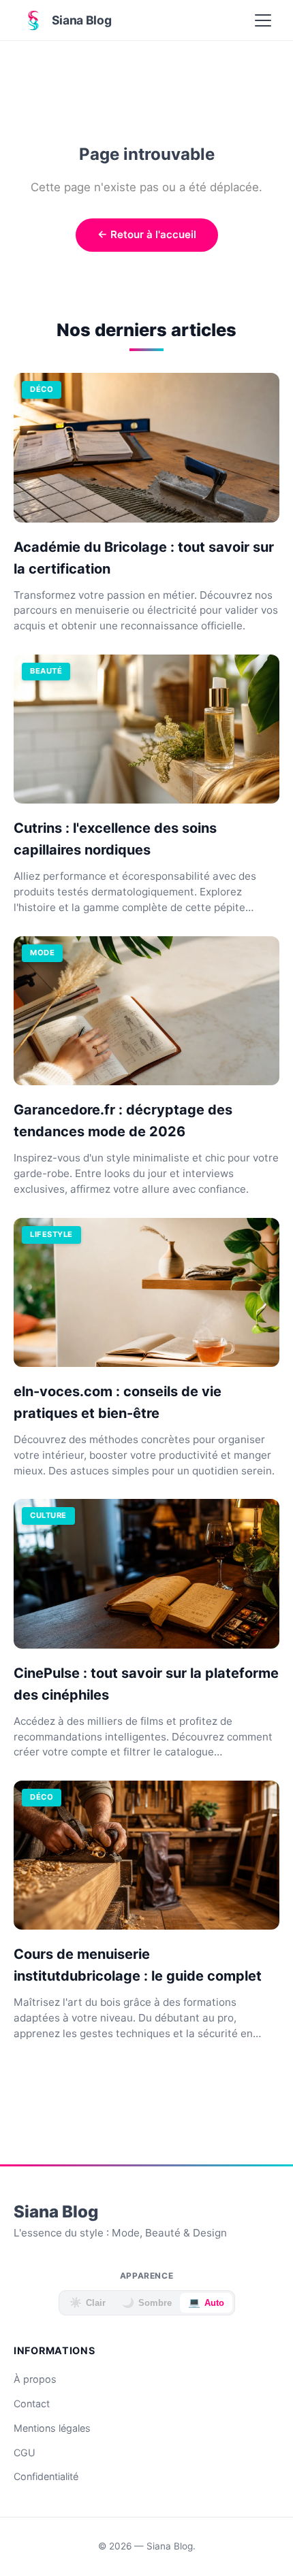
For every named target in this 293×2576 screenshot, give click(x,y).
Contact (32, 2404)
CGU (25, 2453)
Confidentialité (46, 2476)
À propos (35, 2379)
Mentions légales (52, 2428)
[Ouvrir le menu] (263, 20)
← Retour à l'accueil (147, 234)
